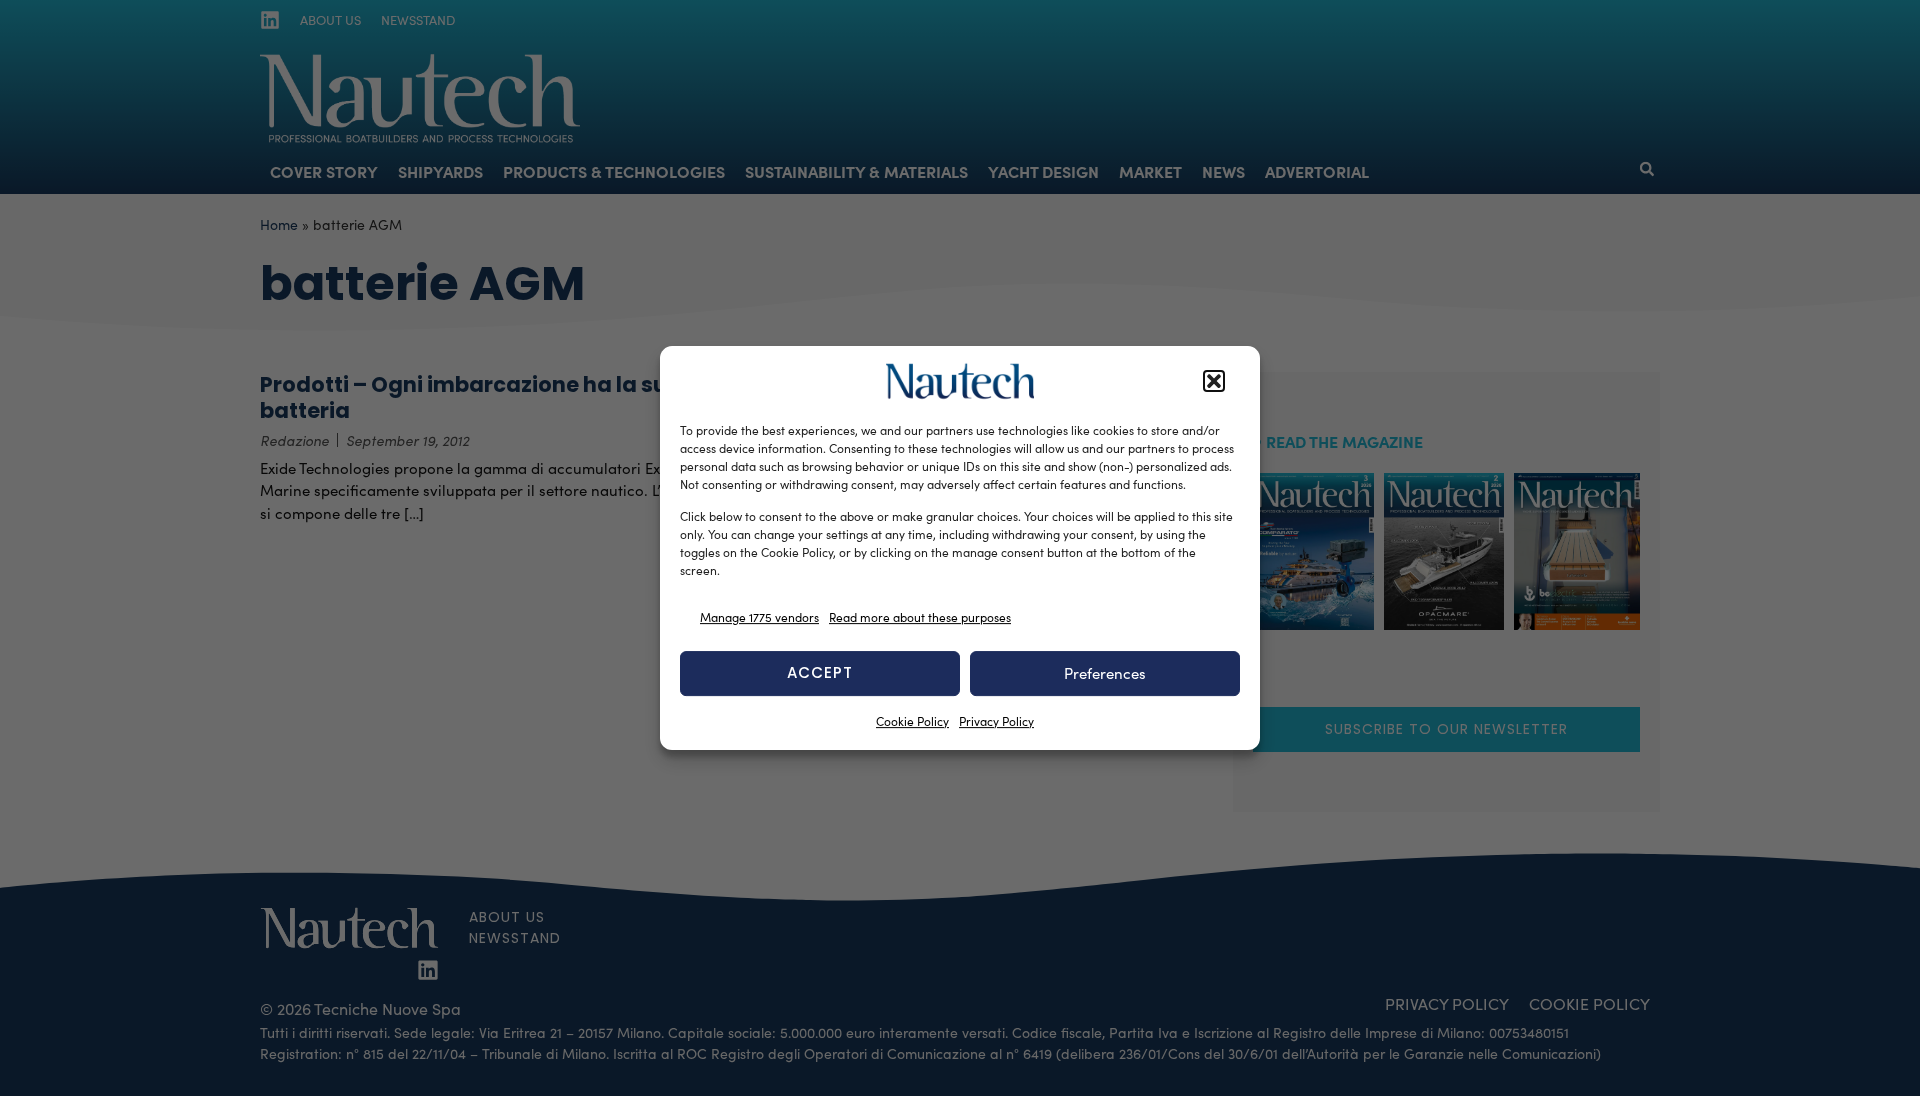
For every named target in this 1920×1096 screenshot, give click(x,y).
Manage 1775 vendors (759, 617)
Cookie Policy (912, 721)
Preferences (1105, 673)
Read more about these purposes (920, 617)
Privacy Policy (996, 721)
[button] (1214, 381)
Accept (820, 672)
